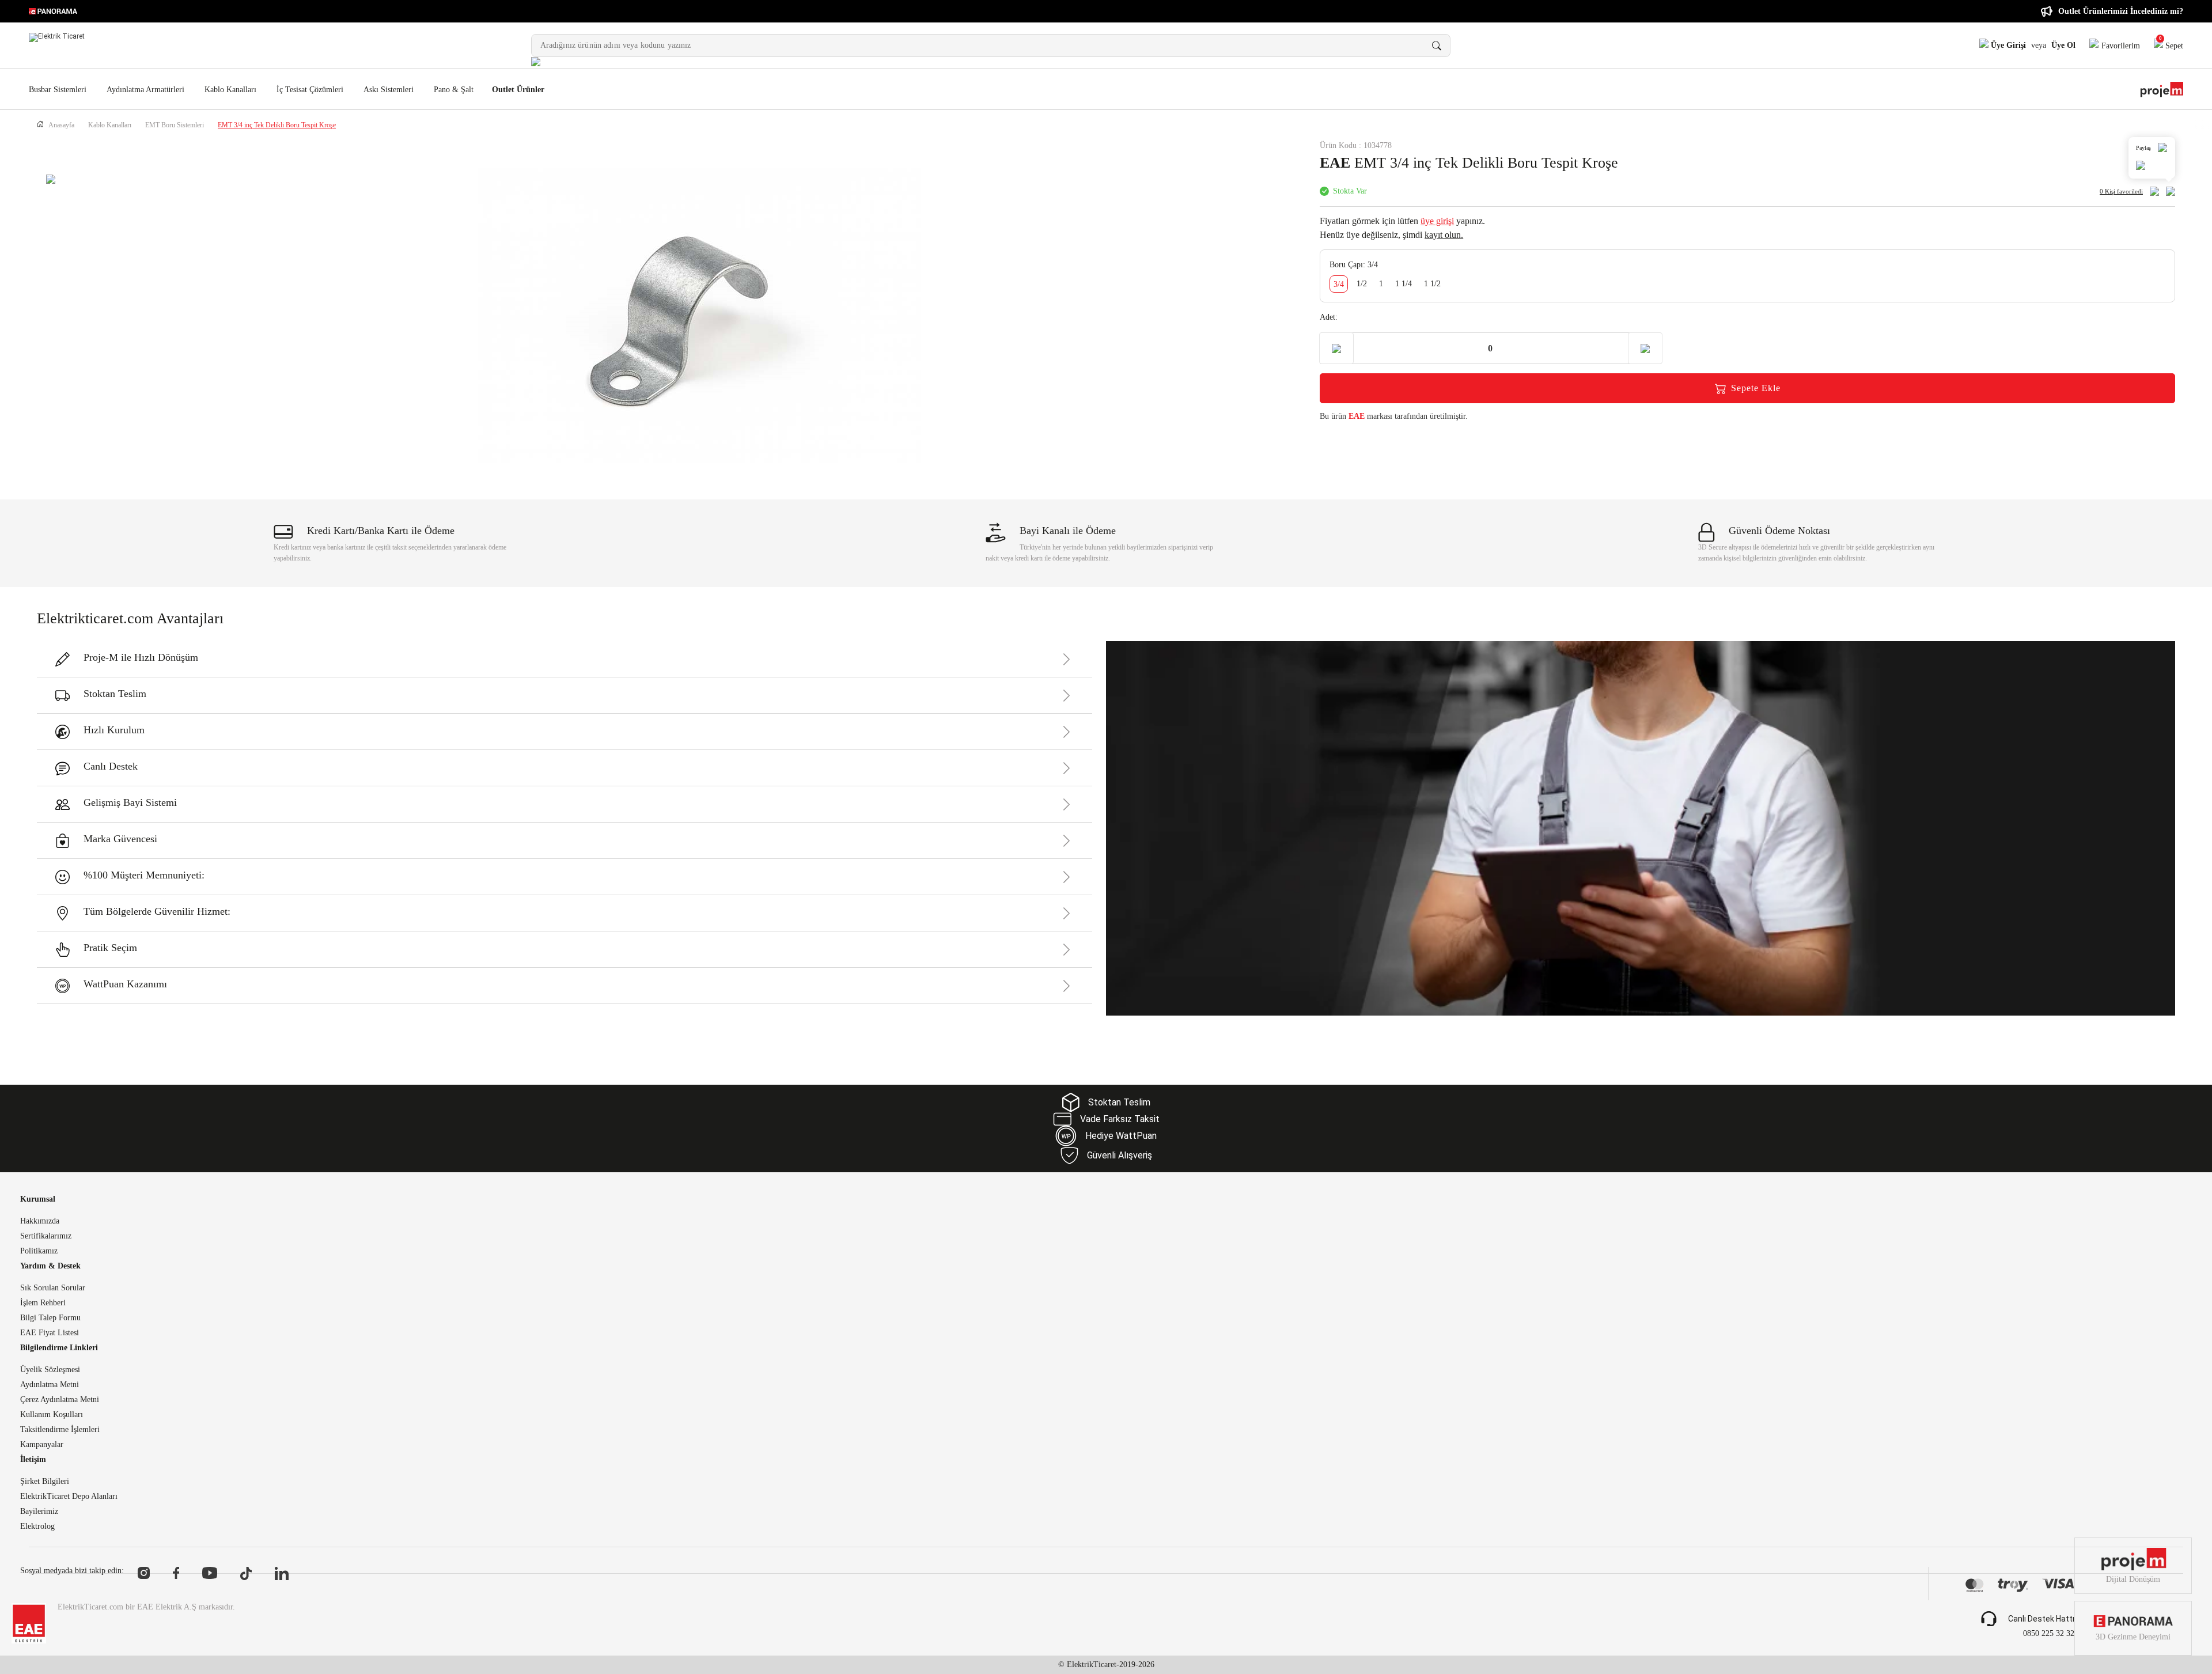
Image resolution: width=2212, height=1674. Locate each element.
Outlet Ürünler (518, 90)
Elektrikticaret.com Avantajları (130, 618)
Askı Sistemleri (389, 90)
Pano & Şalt (454, 90)
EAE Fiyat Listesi (50, 1333)
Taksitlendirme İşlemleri (60, 1430)
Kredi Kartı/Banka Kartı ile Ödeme (381, 531)
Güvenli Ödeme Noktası (1779, 531)
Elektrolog (37, 1527)
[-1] (1336, 348)
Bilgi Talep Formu (50, 1318)
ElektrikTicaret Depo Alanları (69, 1497)
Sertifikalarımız (46, 1236)
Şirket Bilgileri (45, 1482)
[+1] (1645, 348)
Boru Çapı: (1354, 265)
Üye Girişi (2007, 45)
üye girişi (1437, 221)
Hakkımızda (40, 1221)
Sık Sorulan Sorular (53, 1288)
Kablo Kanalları (230, 90)
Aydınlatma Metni (50, 1385)
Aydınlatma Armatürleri (145, 90)
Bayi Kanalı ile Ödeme (1068, 531)
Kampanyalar (42, 1445)
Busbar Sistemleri (58, 90)
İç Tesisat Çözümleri (310, 90)
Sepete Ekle (1756, 388)
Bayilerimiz (39, 1512)
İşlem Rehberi (43, 1303)
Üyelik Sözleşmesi (50, 1370)
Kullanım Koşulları (52, 1415)
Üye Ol (2063, 45)
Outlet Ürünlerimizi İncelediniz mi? (2121, 11)
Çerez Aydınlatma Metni (60, 1400)
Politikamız (39, 1251)
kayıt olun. (1444, 235)
